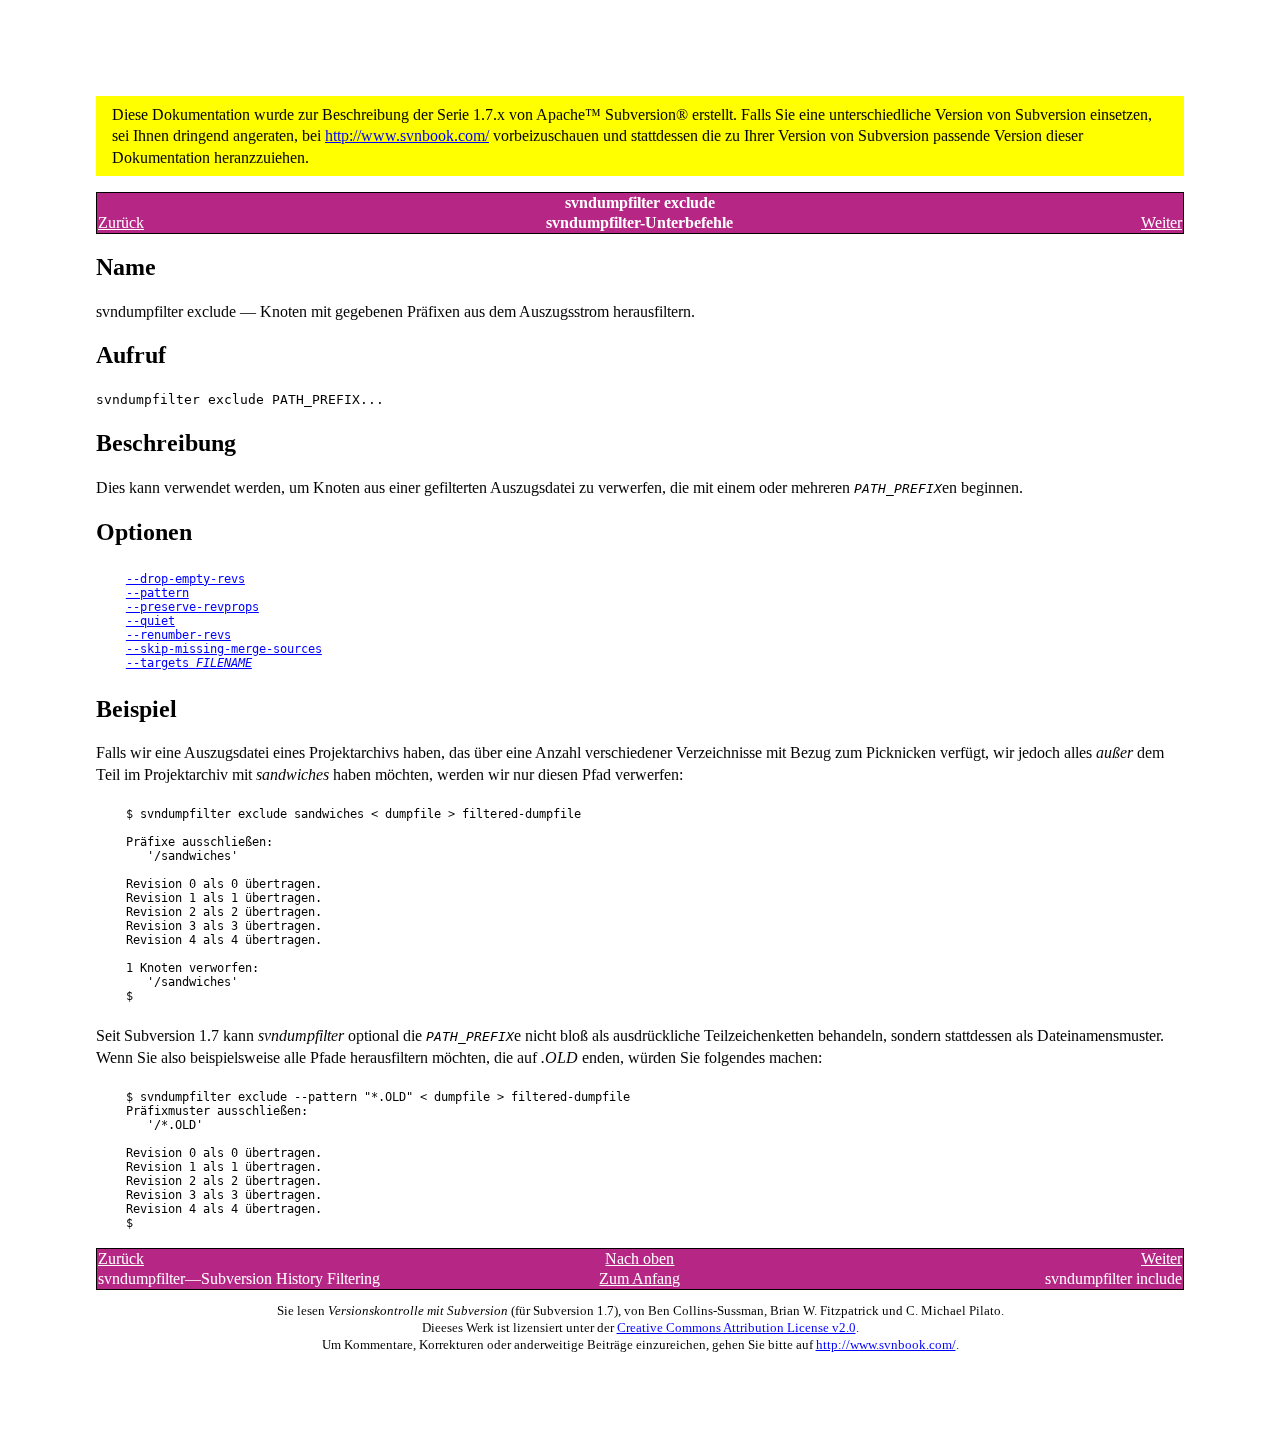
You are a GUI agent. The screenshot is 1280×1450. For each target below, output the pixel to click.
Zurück (121, 222)
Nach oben (639, 1258)
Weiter (1161, 222)
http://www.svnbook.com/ (407, 135)
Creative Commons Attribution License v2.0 (736, 1328)
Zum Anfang (639, 1278)
